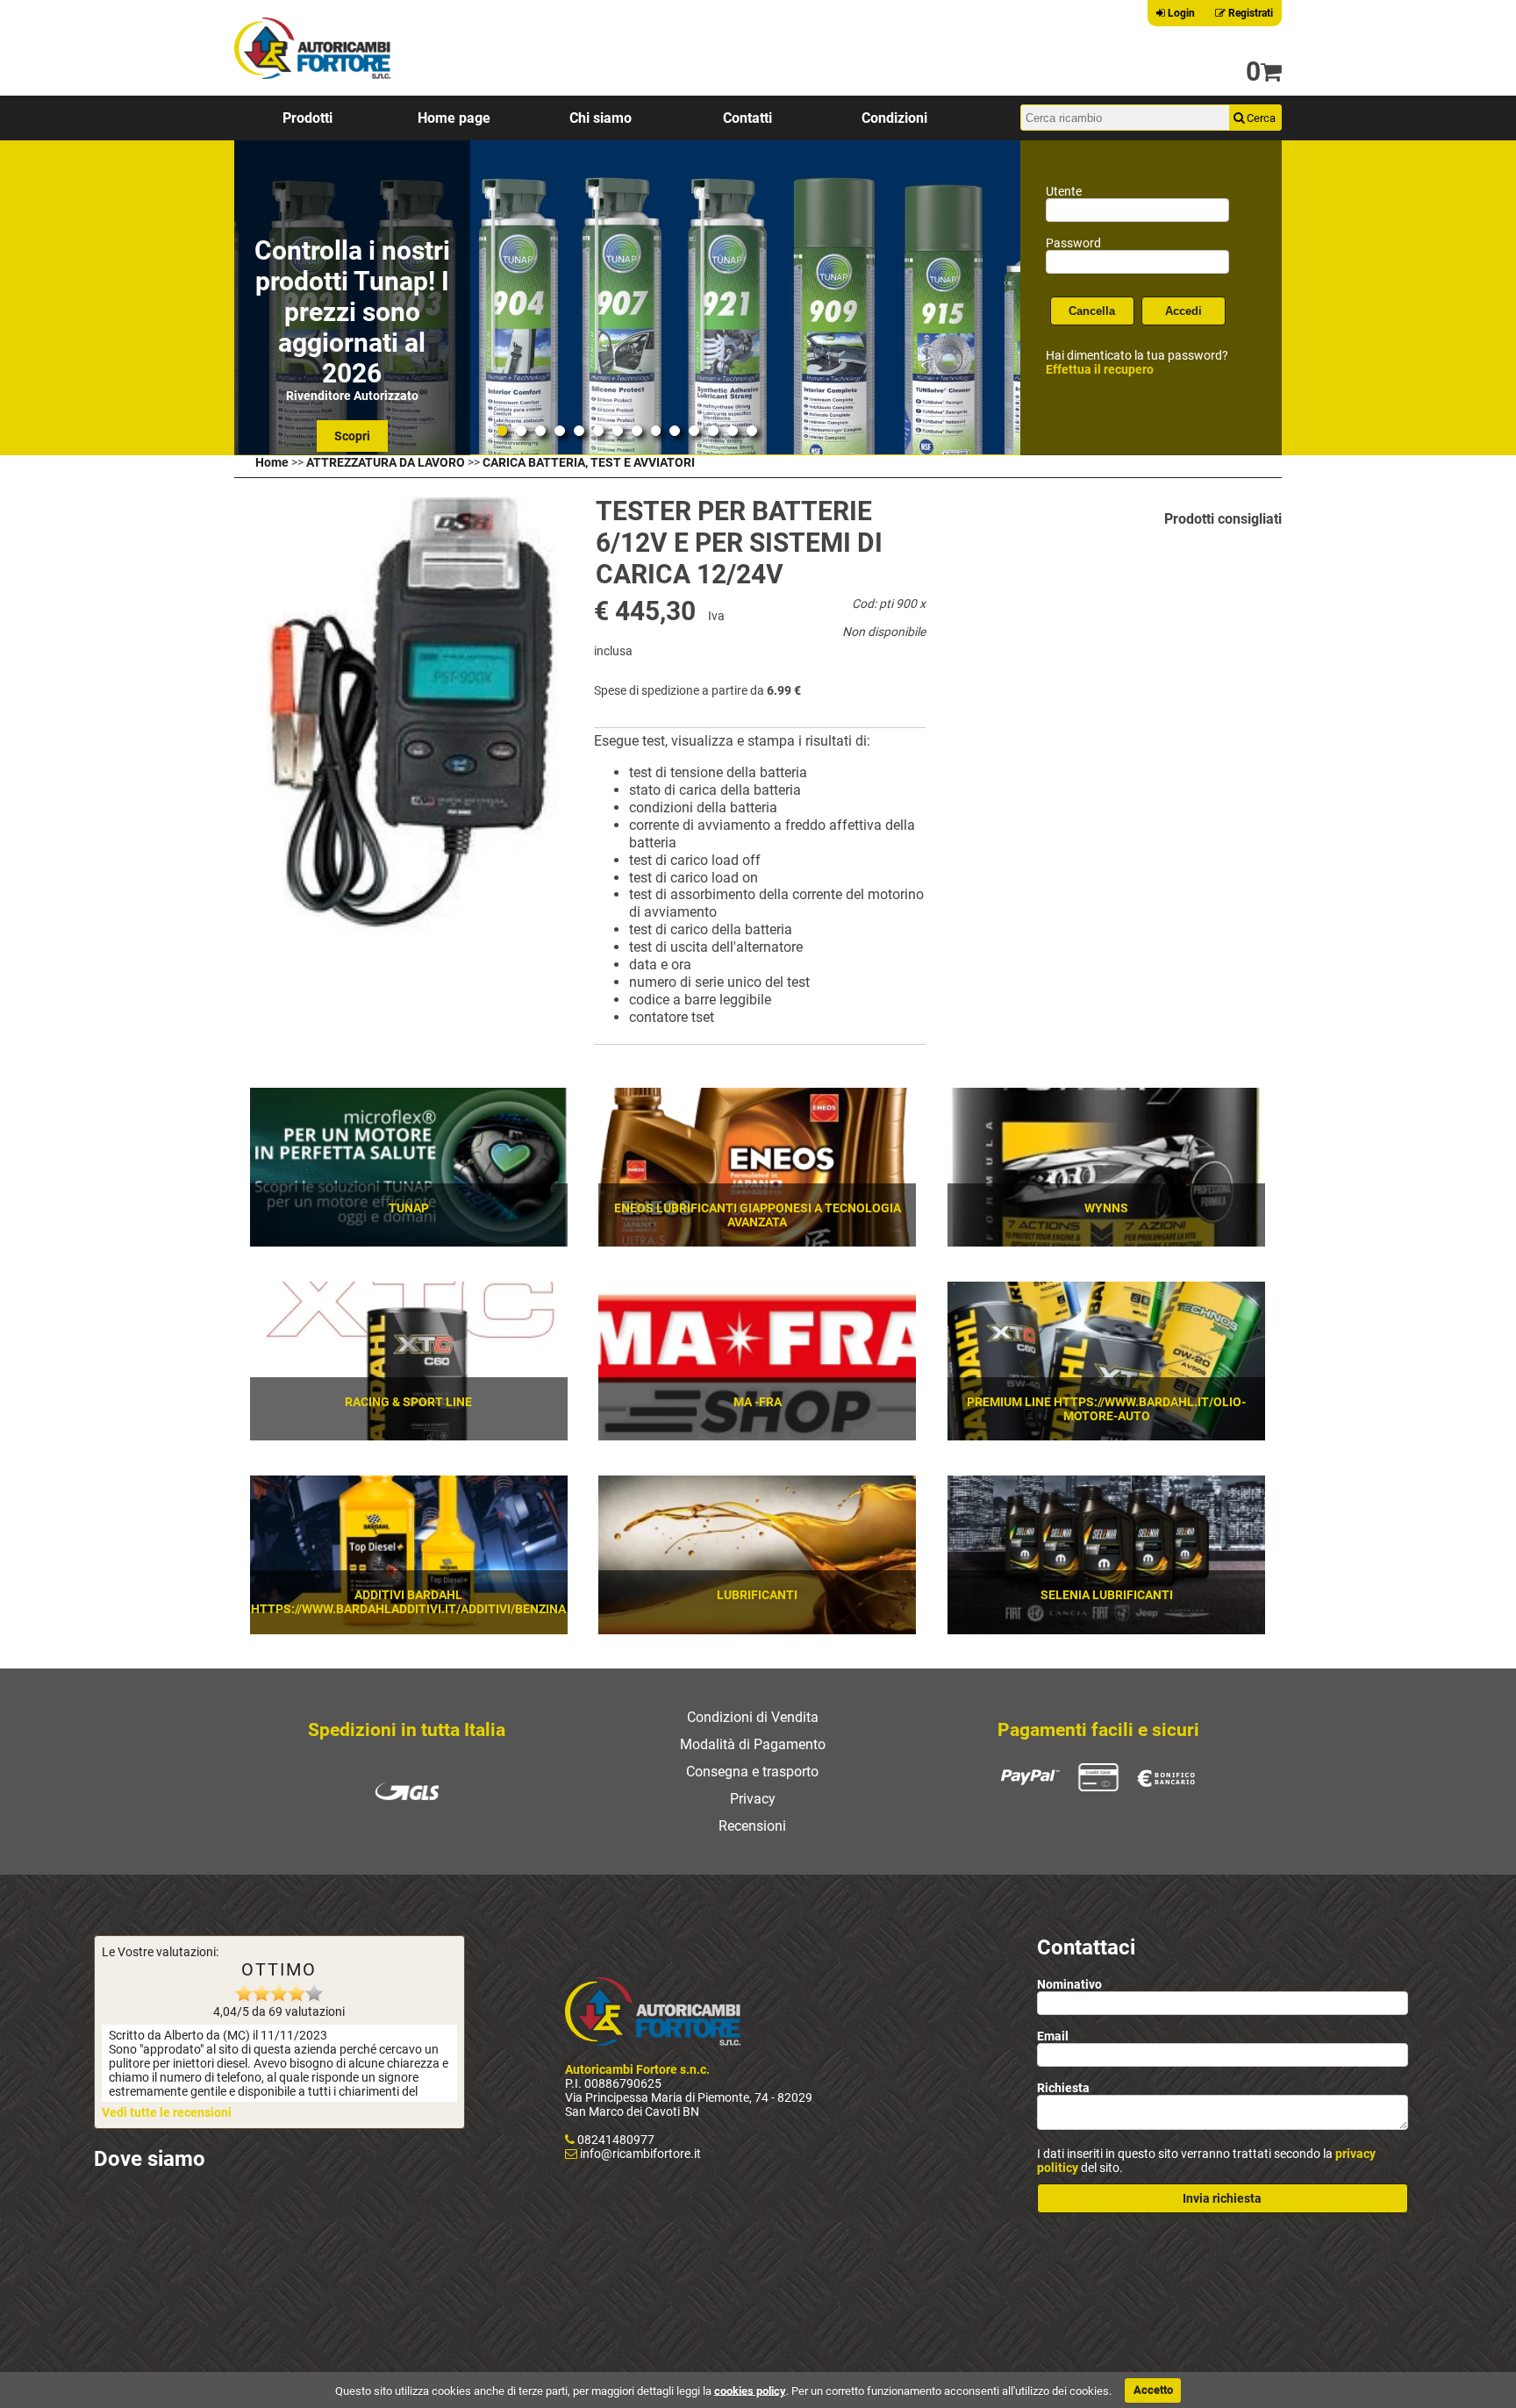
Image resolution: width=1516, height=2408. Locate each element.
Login (1180, 13)
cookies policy (750, 2390)
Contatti (747, 118)
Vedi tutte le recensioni (167, 2112)
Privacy (753, 1799)
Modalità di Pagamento (753, 1744)
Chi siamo (601, 118)
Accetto (1153, 2390)
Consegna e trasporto (752, 1772)
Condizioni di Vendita (753, 1717)
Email (1053, 2036)
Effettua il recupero (1100, 369)
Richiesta (1063, 2088)
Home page (454, 118)
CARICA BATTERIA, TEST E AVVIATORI (589, 462)
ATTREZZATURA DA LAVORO (386, 462)
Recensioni (752, 1826)
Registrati (1249, 13)
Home (272, 462)
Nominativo (1069, 1984)
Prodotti (307, 118)
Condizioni (894, 118)
